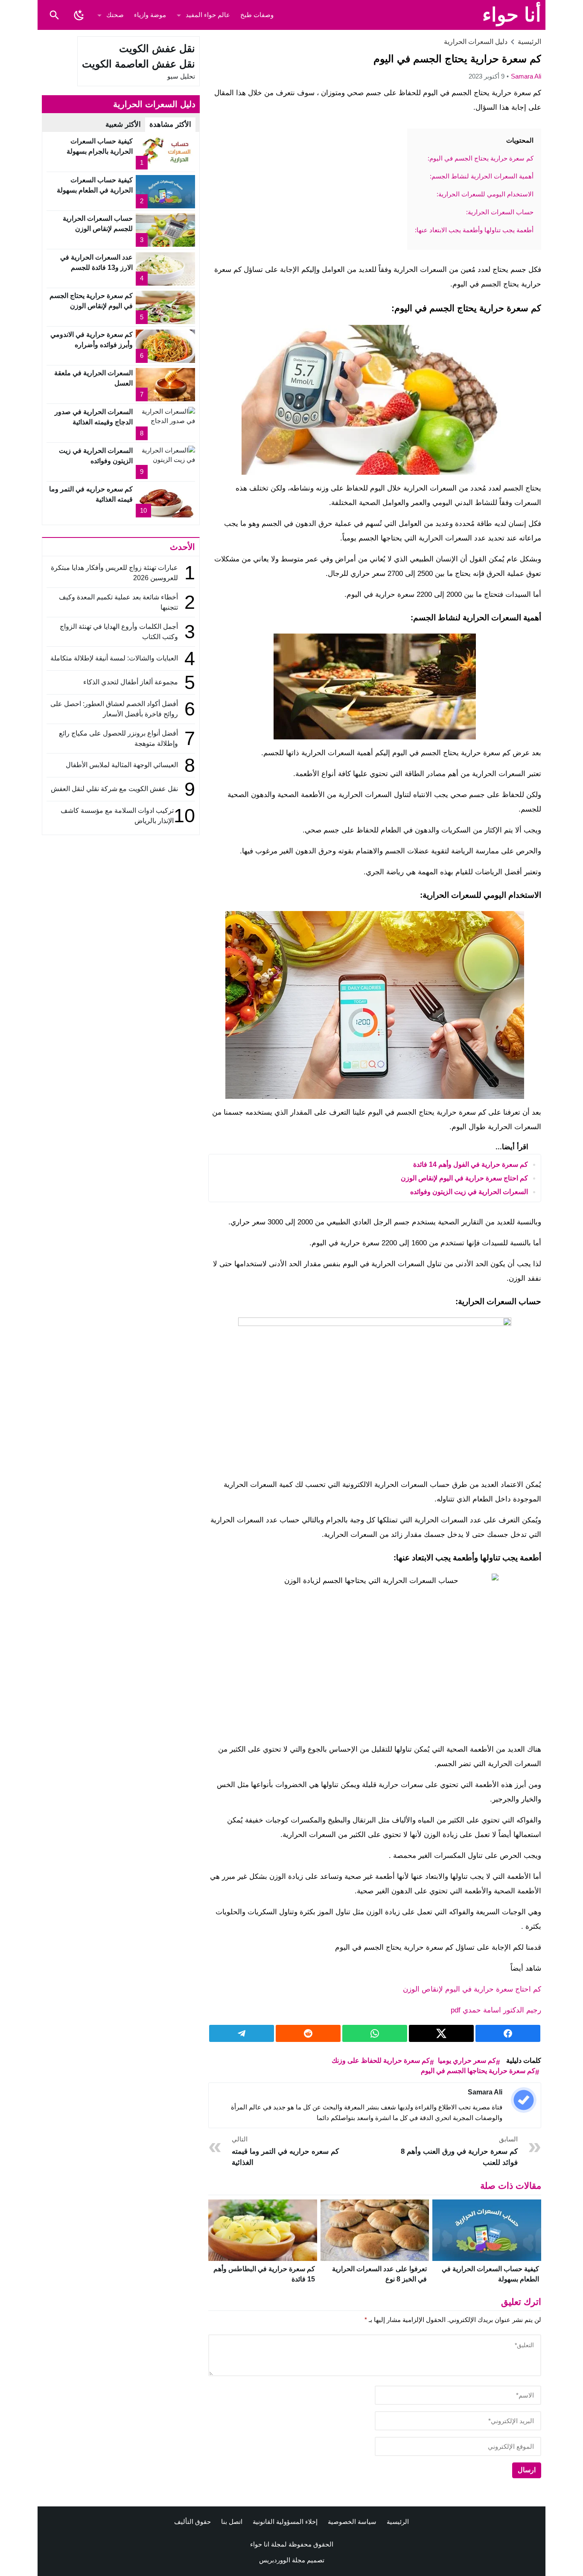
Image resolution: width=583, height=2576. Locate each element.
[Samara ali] (524, 2100)
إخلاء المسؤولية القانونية (285, 2522)
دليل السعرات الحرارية (476, 42)
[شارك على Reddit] (308, 2033)
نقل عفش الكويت (157, 48)
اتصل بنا (232, 2522)
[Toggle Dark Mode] (79, 15)
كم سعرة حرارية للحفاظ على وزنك (381, 2061)
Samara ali (526, 76)
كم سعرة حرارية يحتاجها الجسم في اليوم (478, 2071)
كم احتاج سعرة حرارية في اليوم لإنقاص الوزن (464, 1178)
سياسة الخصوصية (352, 2522)
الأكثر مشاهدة (170, 124)
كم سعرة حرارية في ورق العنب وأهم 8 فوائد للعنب (459, 2151)
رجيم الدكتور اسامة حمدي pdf (496, 2010)
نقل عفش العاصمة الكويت (138, 64)
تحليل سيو (181, 76)
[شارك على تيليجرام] (242, 2033)
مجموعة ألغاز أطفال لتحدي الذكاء (131, 682)
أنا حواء (512, 15)
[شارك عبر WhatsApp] (375, 2033)
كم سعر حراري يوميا (467, 2061)
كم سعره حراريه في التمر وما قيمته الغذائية (285, 2151)
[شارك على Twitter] (441, 2033)
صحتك (115, 15)
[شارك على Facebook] (508, 2033)
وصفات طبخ (257, 15)
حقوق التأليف (192, 2522)
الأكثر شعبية (123, 124)
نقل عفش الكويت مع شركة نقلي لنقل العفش (114, 789)
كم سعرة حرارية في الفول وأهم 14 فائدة (471, 1164)
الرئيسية (398, 2522)
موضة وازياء (150, 15)
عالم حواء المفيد (208, 15)
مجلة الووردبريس (282, 2560)
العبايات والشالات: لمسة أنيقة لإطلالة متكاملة (114, 658)
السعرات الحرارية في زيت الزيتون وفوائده (469, 1192)
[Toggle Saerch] (54, 15)
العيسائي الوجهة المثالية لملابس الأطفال (121, 765)
